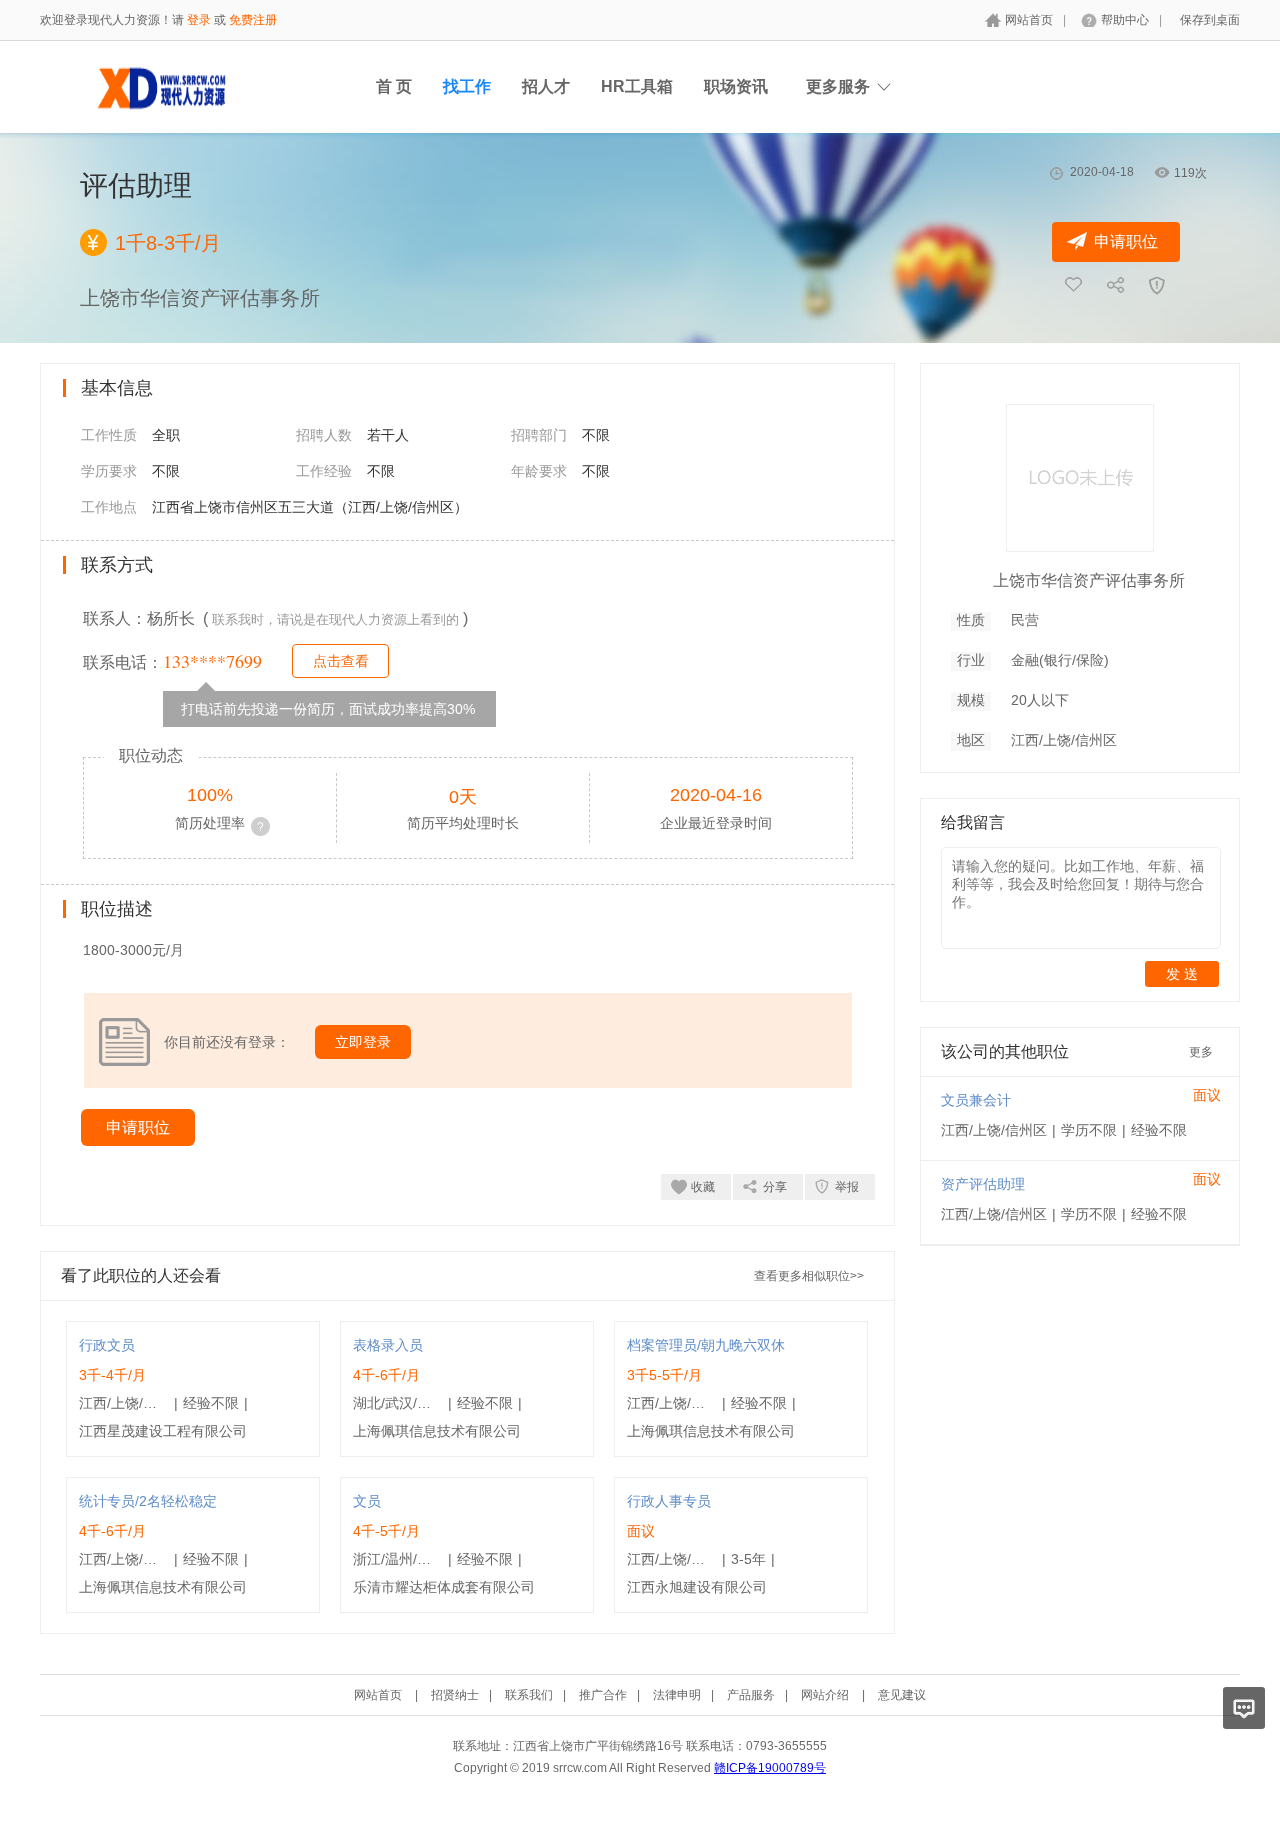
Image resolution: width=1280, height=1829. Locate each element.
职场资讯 (736, 86)
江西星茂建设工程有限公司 (163, 1431)
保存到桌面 (1210, 20)
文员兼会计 (976, 1100)
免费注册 (253, 20)
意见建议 (902, 1695)
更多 (1201, 1052)
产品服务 (751, 1695)
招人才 (546, 86)
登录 (199, 20)
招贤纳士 (455, 1695)
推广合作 (603, 1695)
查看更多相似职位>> (809, 1276)
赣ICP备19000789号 (770, 1768)
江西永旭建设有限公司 (697, 1587)
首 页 (394, 86)
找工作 (467, 86)
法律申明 (677, 1695)
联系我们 (529, 1695)
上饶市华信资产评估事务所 (1089, 580)
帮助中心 (1125, 20)
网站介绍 (825, 1695)
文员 (367, 1501)
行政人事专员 (669, 1501)
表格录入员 (388, 1345)
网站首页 (1029, 20)
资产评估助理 (983, 1184)
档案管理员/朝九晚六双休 (706, 1345)
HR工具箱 (637, 86)
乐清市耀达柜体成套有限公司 (444, 1587)
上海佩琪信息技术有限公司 (437, 1431)
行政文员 (107, 1345)
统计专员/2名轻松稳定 (148, 1501)
